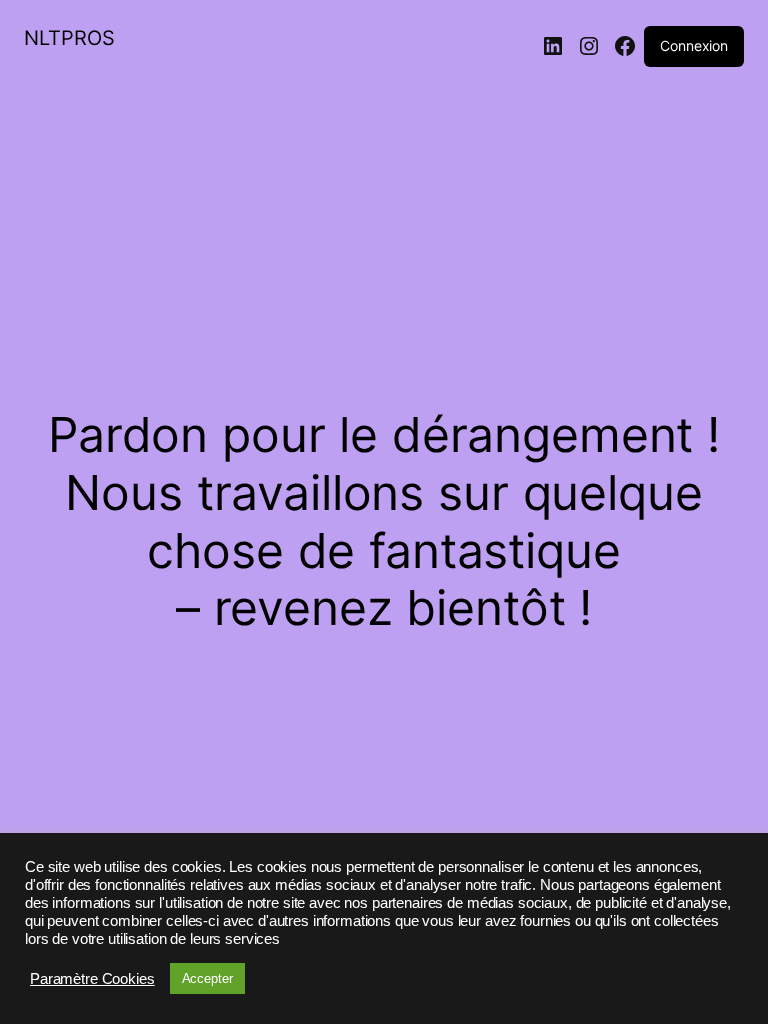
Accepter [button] (207, 978)
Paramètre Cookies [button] (92, 979)
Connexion (694, 45)
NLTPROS (69, 38)
